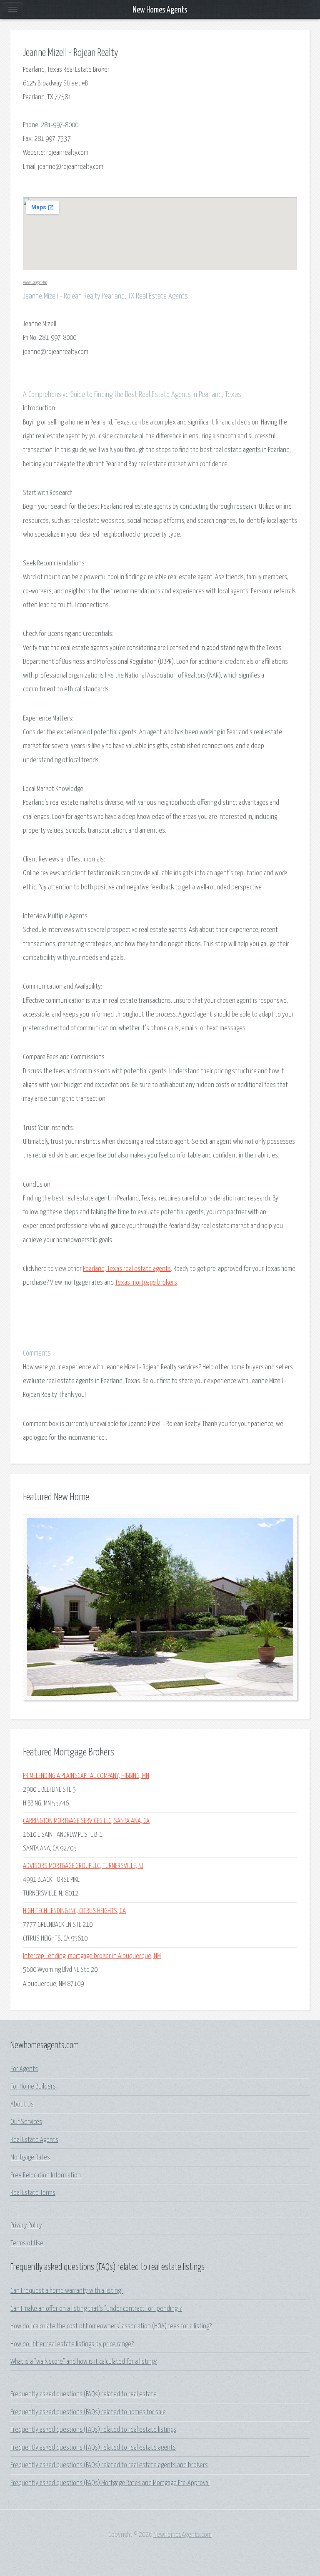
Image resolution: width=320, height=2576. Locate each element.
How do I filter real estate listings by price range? (72, 2344)
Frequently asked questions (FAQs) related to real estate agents (93, 2448)
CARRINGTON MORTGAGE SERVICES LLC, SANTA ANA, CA (86, 1821)
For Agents (24, 2069)
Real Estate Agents (34, 2140)
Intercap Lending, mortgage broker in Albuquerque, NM (92, 1956)
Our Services (26, 2122)
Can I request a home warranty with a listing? (67, 2291)
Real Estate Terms (33, 2193)
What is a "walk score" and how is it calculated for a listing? (84, 2362)
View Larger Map (35, 282)
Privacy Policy (26, 2226)
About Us (22, 2105)
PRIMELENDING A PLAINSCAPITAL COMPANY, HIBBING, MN (86, 1776)
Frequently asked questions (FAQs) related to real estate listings (93, 2430)
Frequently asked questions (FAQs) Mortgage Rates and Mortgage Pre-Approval (110, 2483)
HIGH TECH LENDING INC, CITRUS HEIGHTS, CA (74, 1911)
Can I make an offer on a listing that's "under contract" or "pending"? (96, 2309)
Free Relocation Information (46, 2176)
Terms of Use (27, 2243)
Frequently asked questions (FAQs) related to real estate (84, 2394)
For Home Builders (33, 2087)
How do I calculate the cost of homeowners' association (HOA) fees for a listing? (111, 2326)
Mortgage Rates (30, 2158)
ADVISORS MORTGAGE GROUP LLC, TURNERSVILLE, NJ (83, 1866)
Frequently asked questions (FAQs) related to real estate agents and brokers (109, 2465)
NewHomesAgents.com (182, 2535)
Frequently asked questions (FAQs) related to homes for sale (88, 2412)
